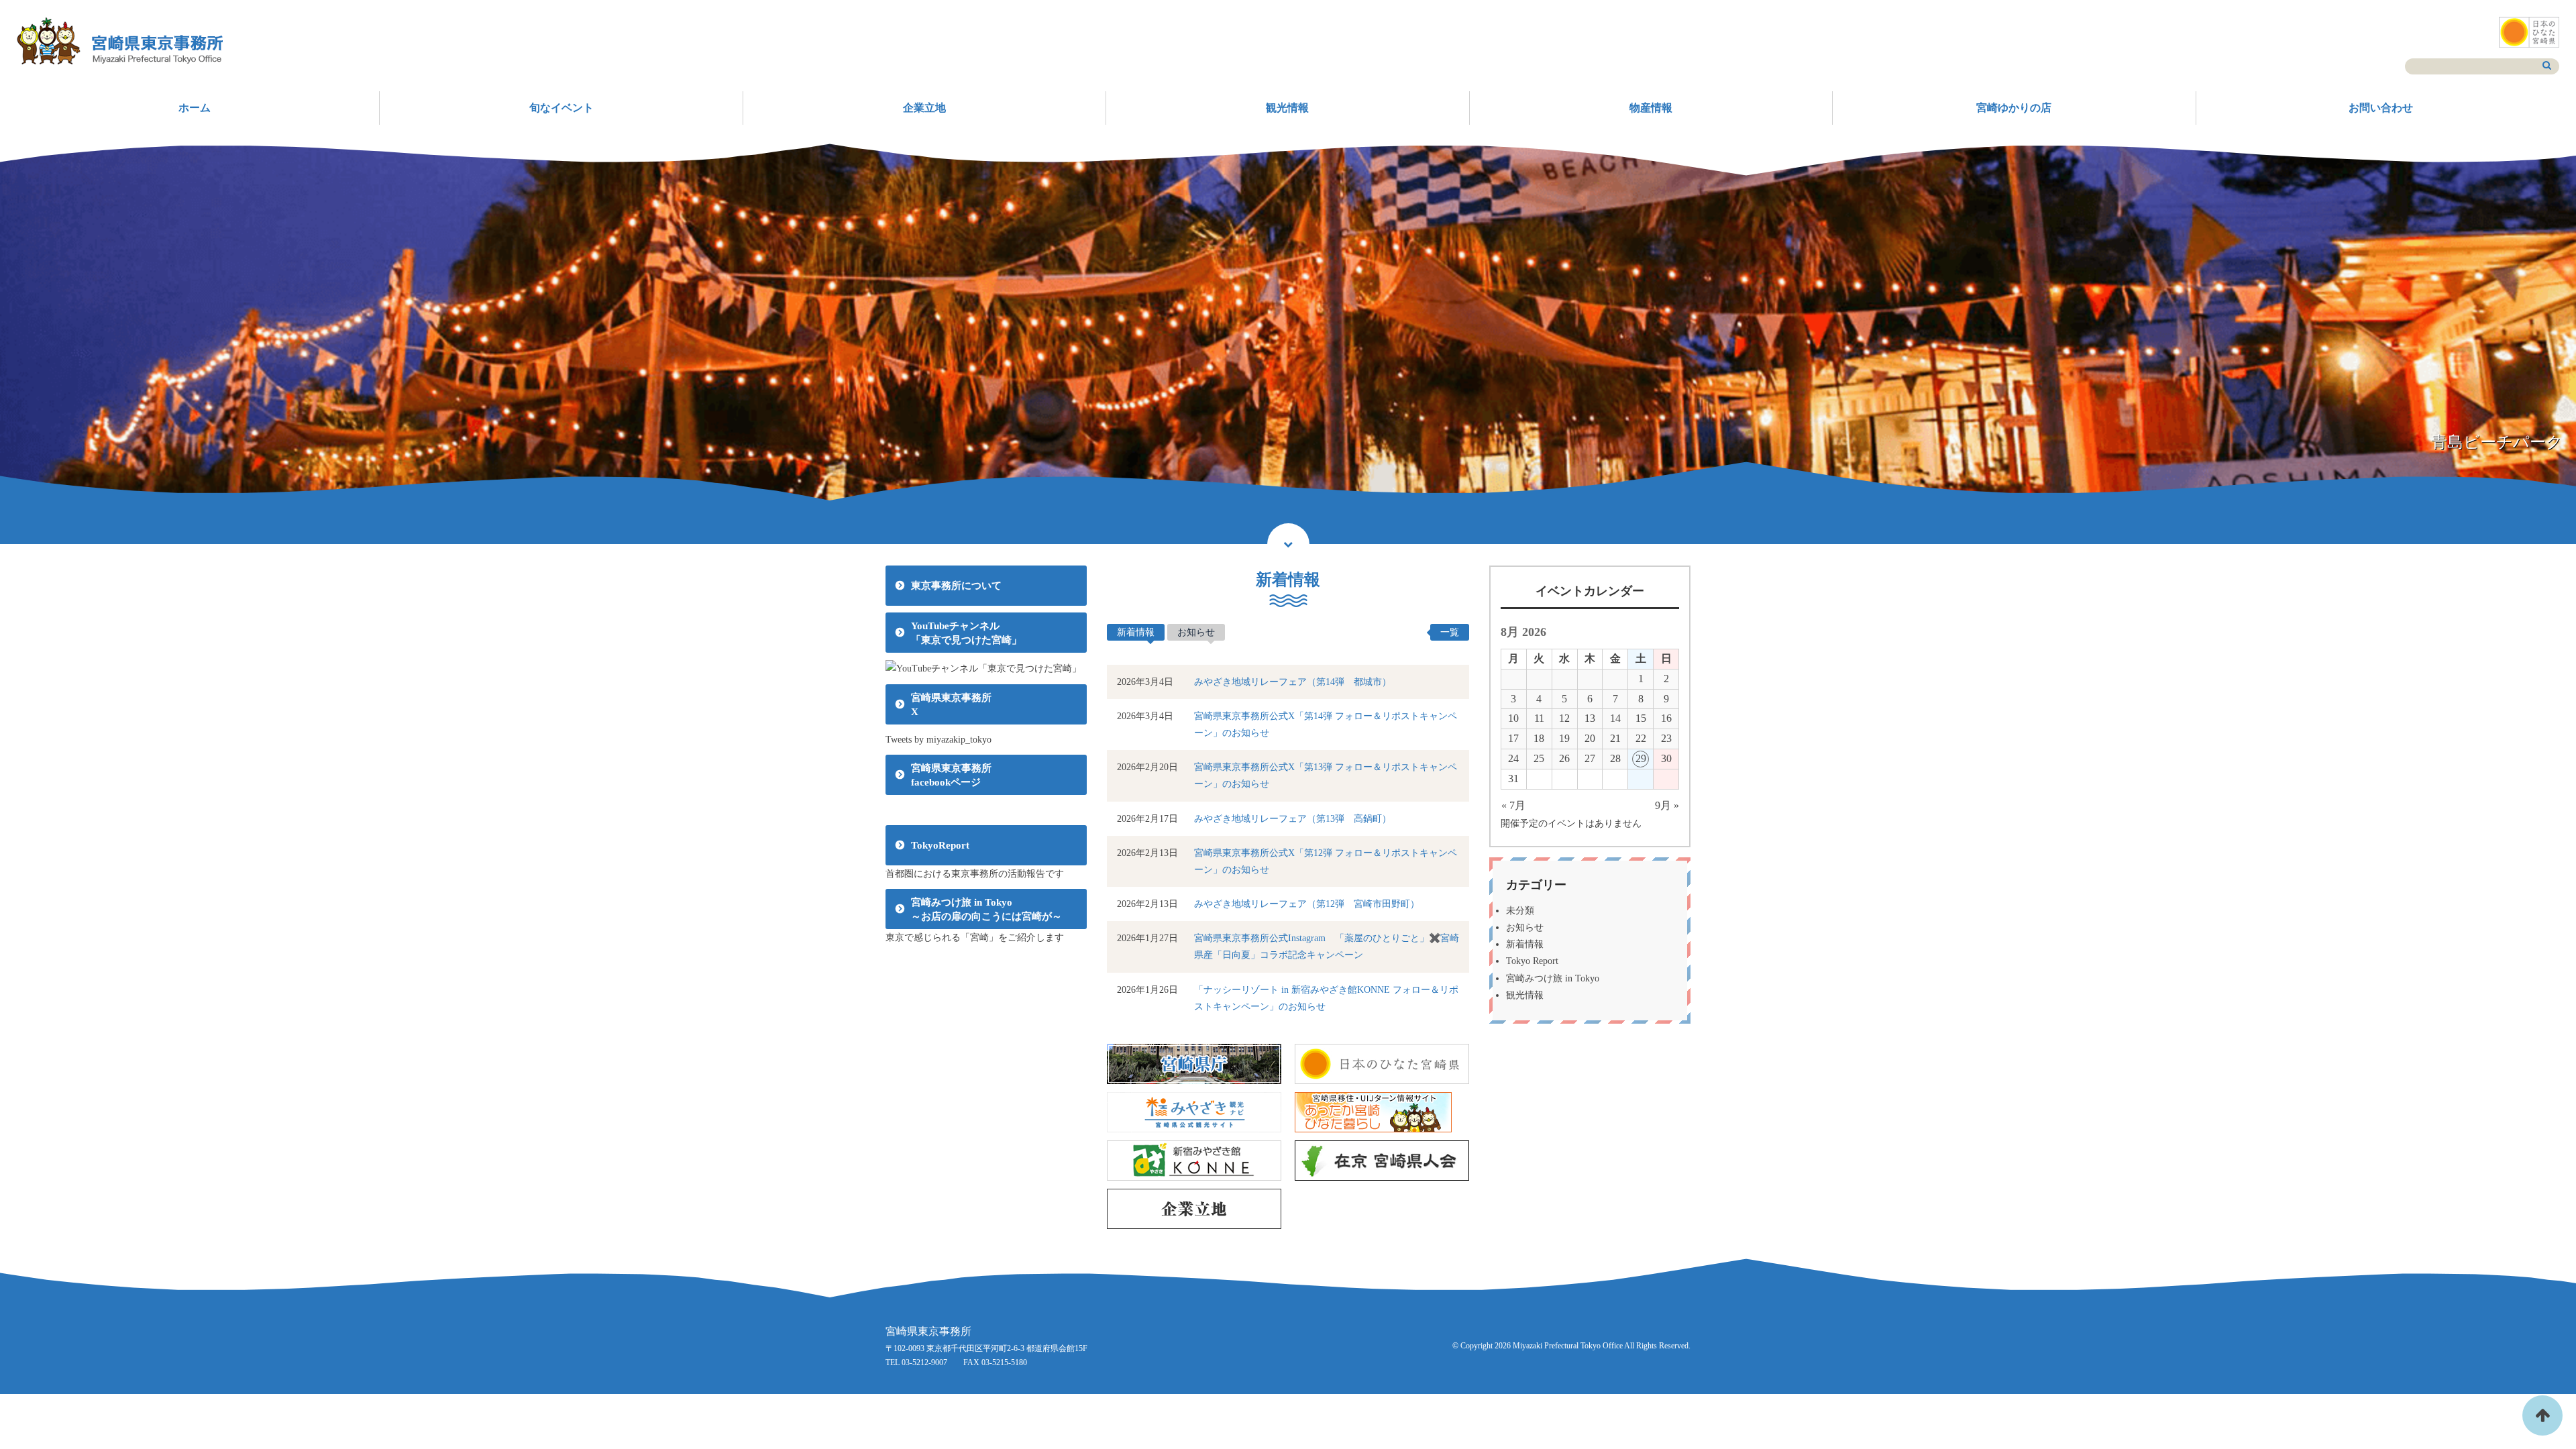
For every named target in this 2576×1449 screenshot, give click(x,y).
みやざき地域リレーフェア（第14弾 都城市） (1293, 682)
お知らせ (1196, 632)
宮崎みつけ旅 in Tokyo (1553, 978)
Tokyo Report (1532, 961)
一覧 (1450, 632)
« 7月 (1513, 805)
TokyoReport (940, 845)
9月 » (1667, 805)
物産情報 (1651, 108)
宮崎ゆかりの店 (2014, 108)
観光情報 (1287, 108)
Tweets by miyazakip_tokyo (938, 740)
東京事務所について (956, 586)
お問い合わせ (2381, 108)
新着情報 (1136, 632)
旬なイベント (561, 108)
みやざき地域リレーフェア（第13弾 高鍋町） (1293, 819)
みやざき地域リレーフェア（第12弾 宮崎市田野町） (1307, 904)
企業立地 (924, 108)
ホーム (195, 108)
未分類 (1520, 911)
